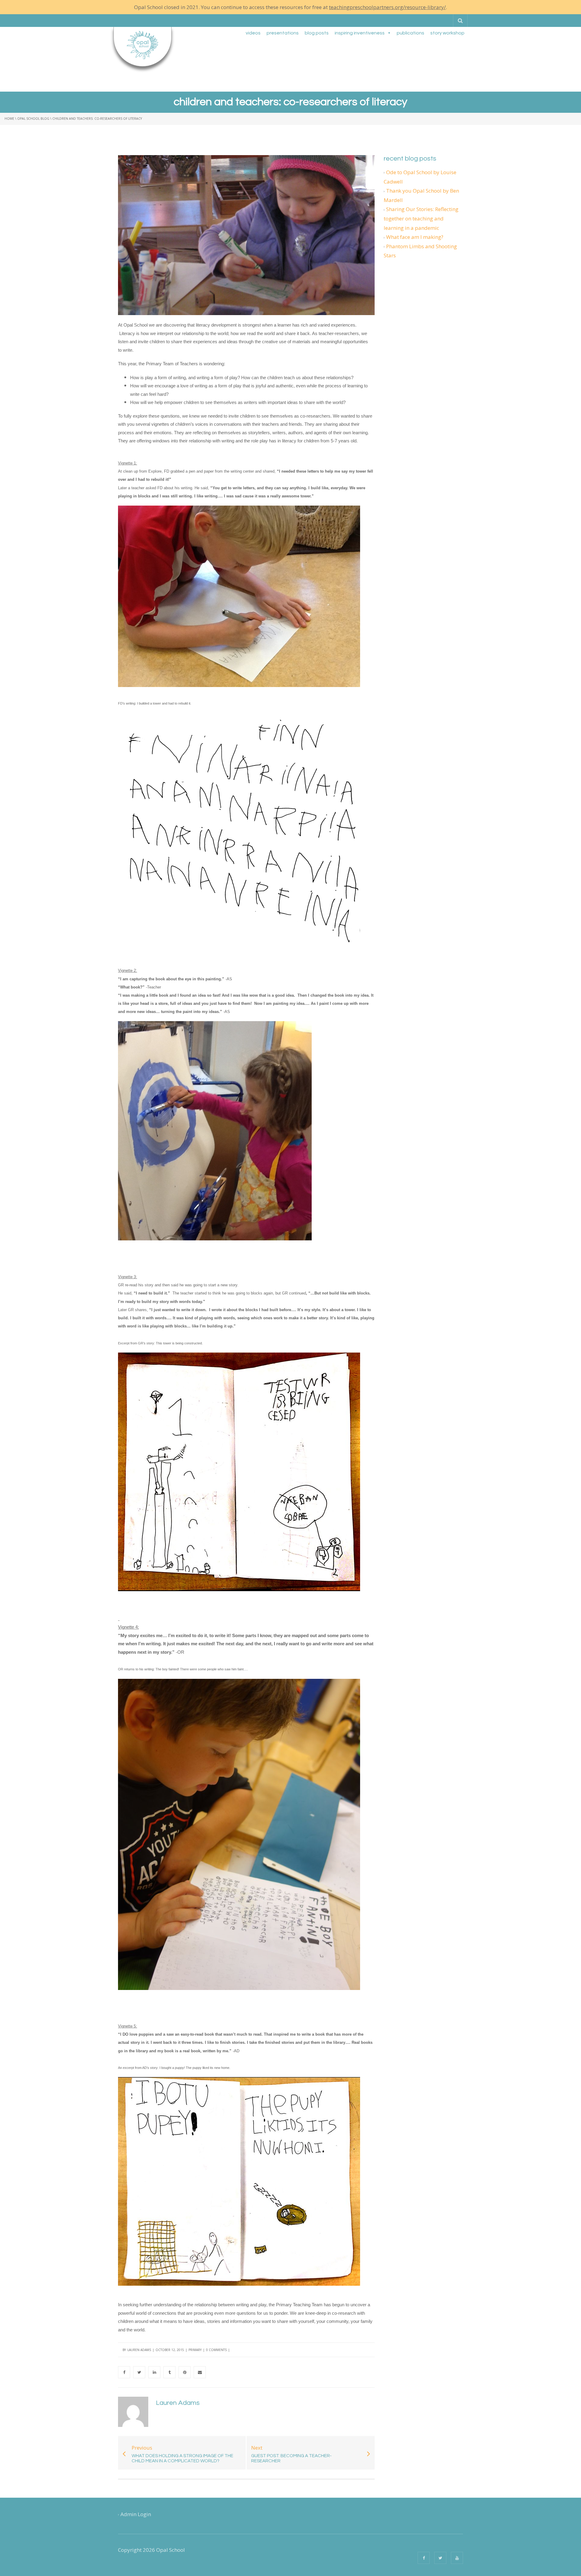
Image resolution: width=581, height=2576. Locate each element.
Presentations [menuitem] (283, 33)
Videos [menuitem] (253, 33)
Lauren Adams (139, 2350)
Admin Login (136, 2514)
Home (9, 119)
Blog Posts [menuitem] (317, 33)
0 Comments (216, 2350)
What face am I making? (415, 237)
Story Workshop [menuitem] (447, 33)
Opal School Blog (33, 119)
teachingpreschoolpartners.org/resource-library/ (387, 7)
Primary (195, 2350)
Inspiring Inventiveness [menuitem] (360, 33)
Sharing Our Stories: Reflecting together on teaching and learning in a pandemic (421, 218)
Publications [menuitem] (410, 33)
